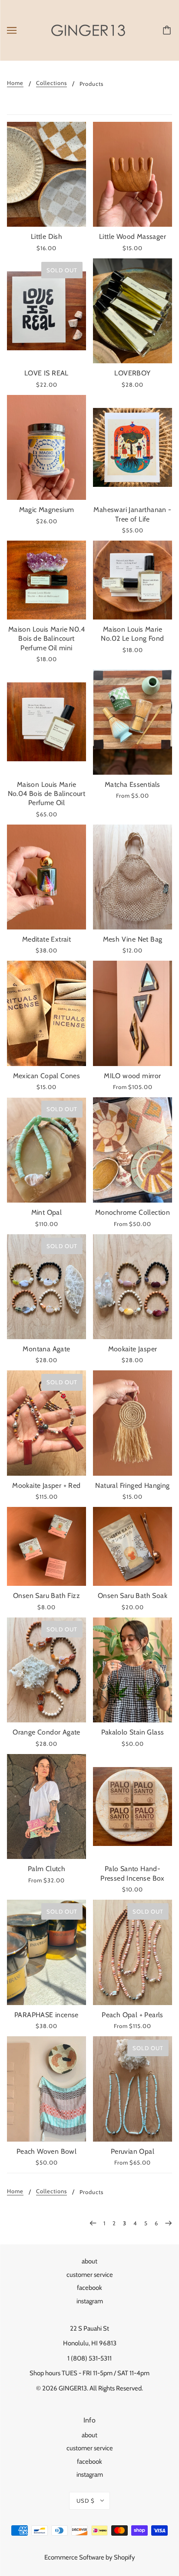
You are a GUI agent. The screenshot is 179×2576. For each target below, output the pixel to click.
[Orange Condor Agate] (46, 1670)
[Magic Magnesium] (46, 448)
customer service (90, 2275)
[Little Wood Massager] (133, 174)
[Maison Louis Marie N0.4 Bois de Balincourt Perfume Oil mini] (46, 580)
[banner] (88, 30)
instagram (90, 2301)
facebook (89, 2288)
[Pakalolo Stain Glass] (133, 1670)
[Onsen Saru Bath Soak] (133, 1546)
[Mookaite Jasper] (133, 1287)
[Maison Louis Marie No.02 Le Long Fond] (133, 580)
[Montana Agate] (46, 1287)
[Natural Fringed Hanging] (133, 1423)
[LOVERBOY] (133, 311)
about (89, 2261)
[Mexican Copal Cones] (46, 1013)
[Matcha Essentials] (133, 722)
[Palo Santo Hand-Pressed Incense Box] (133, 1807)
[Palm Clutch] (46, 1807)
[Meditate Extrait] (46, 877)
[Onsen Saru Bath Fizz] (46, 1546)
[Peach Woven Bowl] (46, 2089)
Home (15, 83)
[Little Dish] (46, 174)
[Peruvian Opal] (133, 2089)
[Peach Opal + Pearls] (133, 1952)
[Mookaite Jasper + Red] (46, 1423)
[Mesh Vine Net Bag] (133, 877)
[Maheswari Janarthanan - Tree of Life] (133, 448)
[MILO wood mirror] (133, 1013)
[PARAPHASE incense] (46, 1952)
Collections (51, 83)
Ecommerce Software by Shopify (90, 2557)
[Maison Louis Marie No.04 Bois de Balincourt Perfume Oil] (46, 722)
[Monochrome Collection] (133, 1150)
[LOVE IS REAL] (46, 311)
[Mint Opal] (46, 1150)
